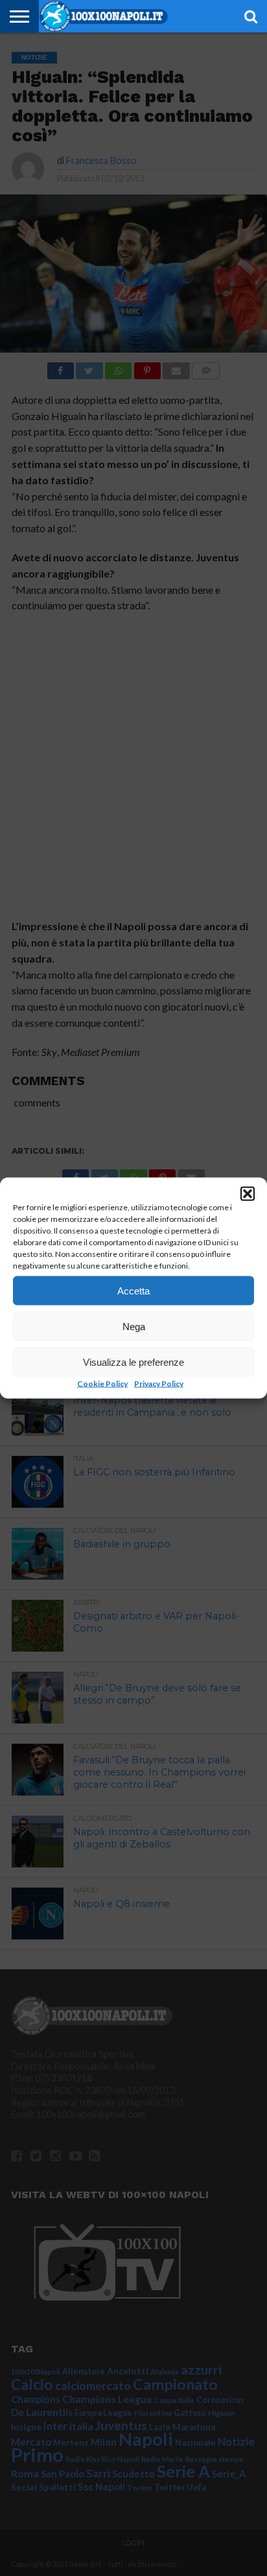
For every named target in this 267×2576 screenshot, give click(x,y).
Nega (134, 1326)
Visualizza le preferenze (133, 1362)
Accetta (133, 1290)
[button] (248, 1194)
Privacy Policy (159, 1384)
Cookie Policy (102, 1384)
